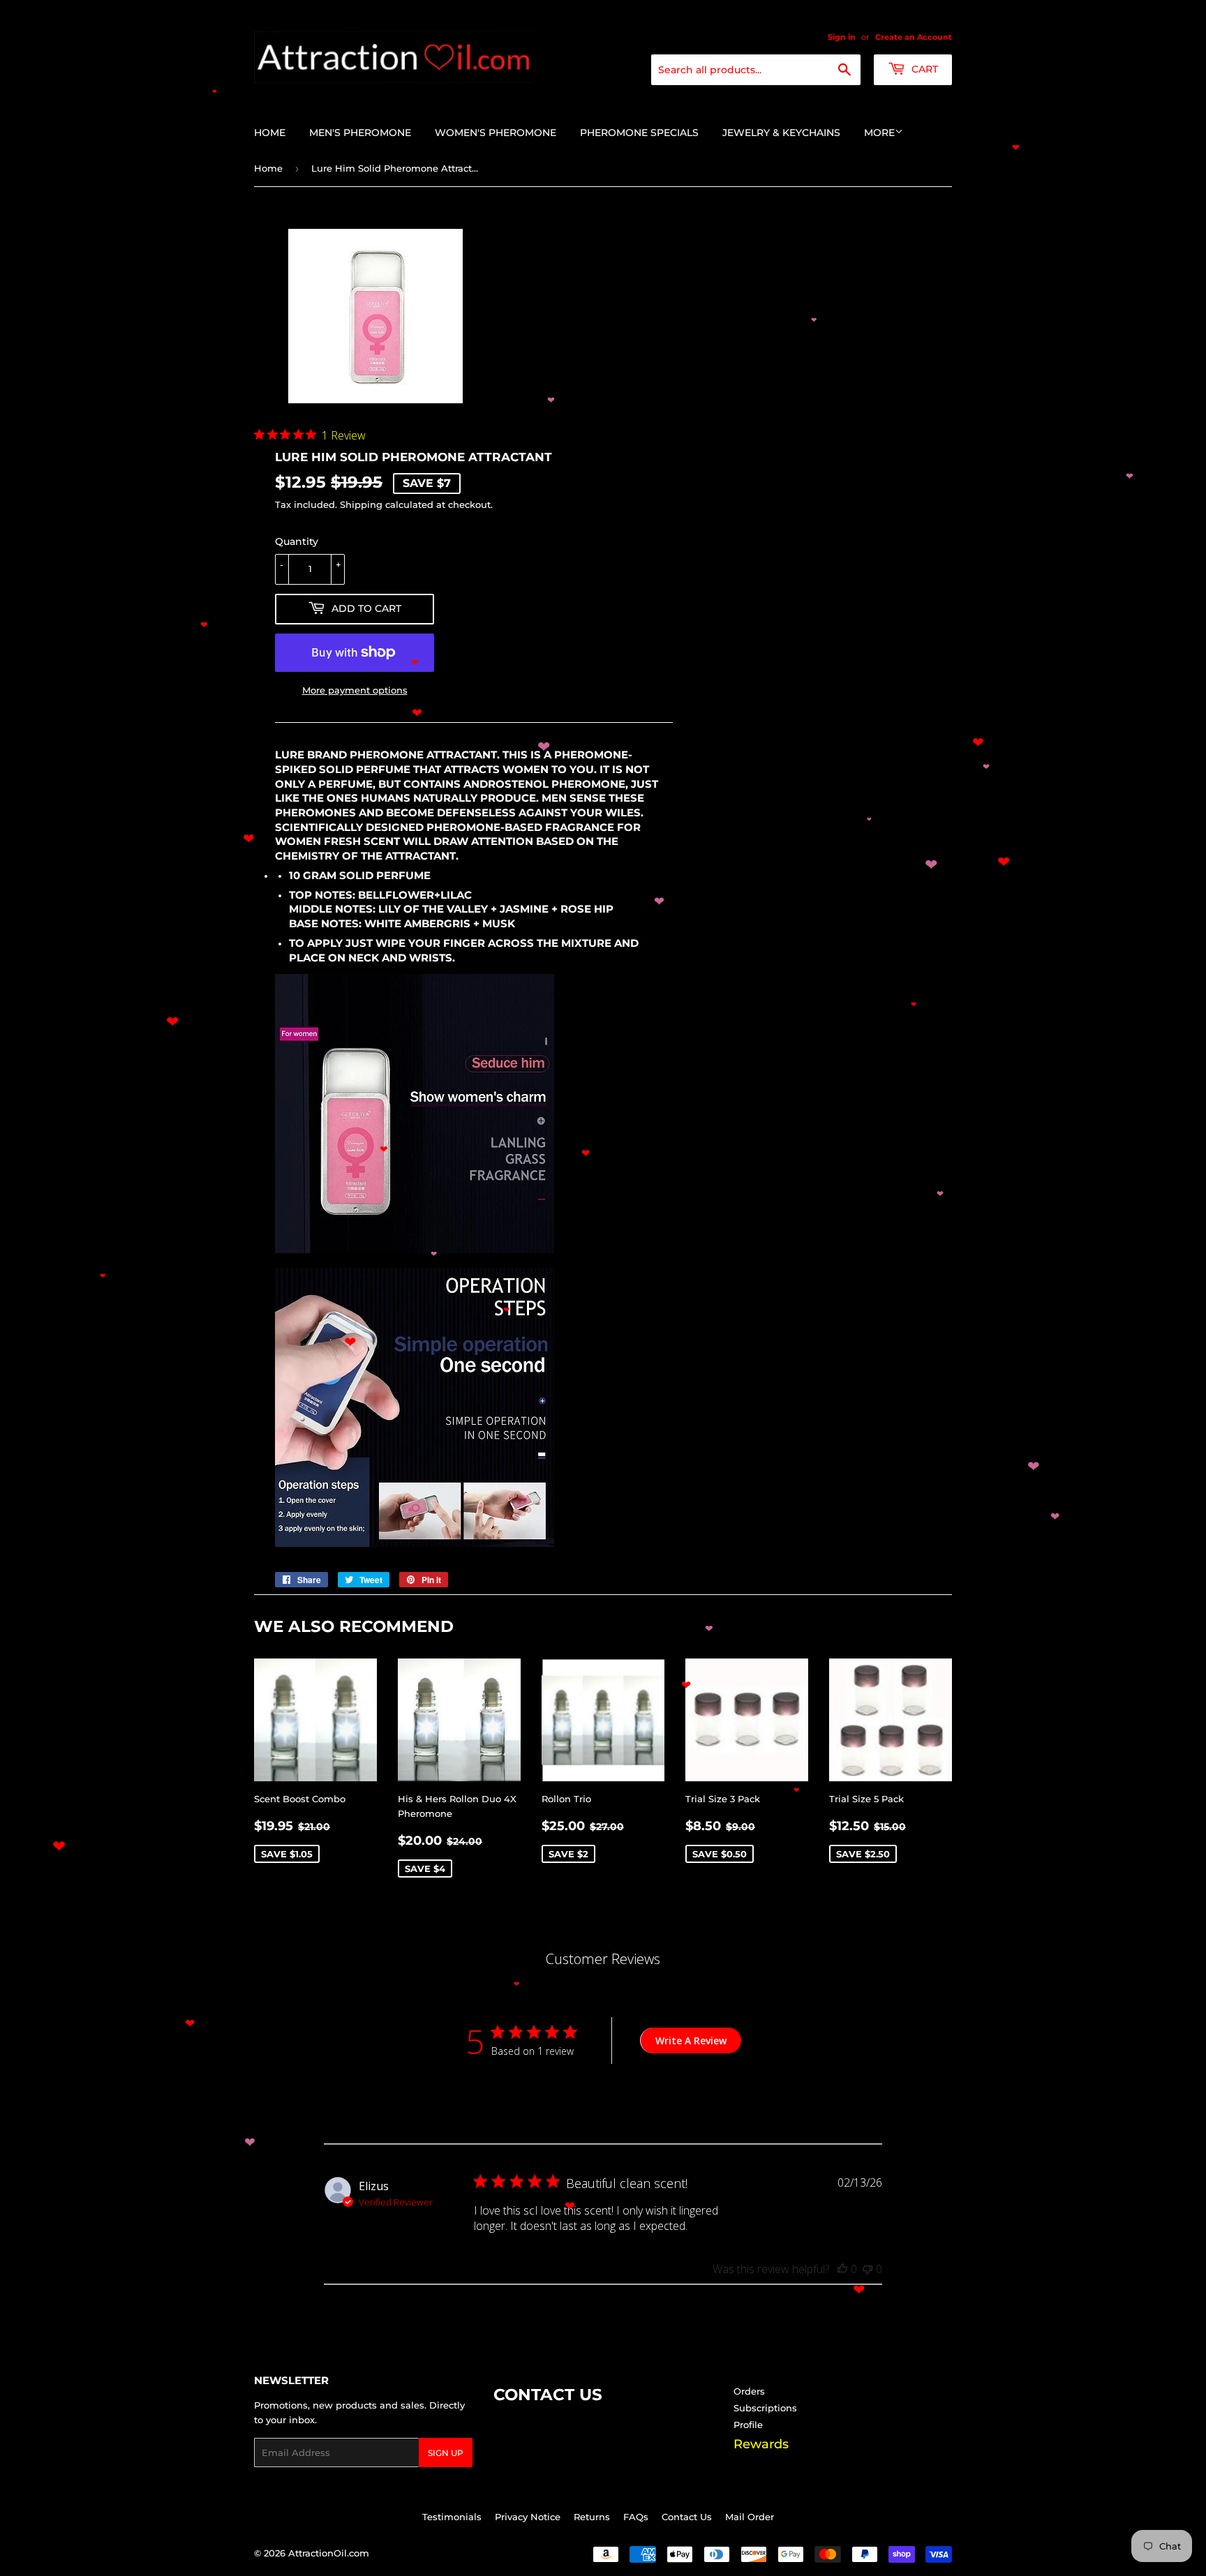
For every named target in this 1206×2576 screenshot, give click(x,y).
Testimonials (452, 2517)
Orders (749, 2391)
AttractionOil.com (329, 2553)
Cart (923, 69)
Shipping (361, 504)
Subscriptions (765, 2408)
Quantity (297, 541)
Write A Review (691, 2040)
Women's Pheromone (496, 133)
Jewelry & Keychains (781, 133)
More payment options (355, 690)
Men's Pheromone (360, 133)
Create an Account (914, 37)
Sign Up (446, 2453)
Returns (592, 2517)
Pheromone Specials (639, 133)
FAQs (636, 2517)
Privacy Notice (528, 2517)
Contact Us (687, 2517)
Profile (748, 2425)
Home (270, 133)
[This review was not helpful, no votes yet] (868, 2269)
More (879, 133)
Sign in (842, 37)
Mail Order (750, 2517)
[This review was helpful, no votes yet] (842, 2269)
